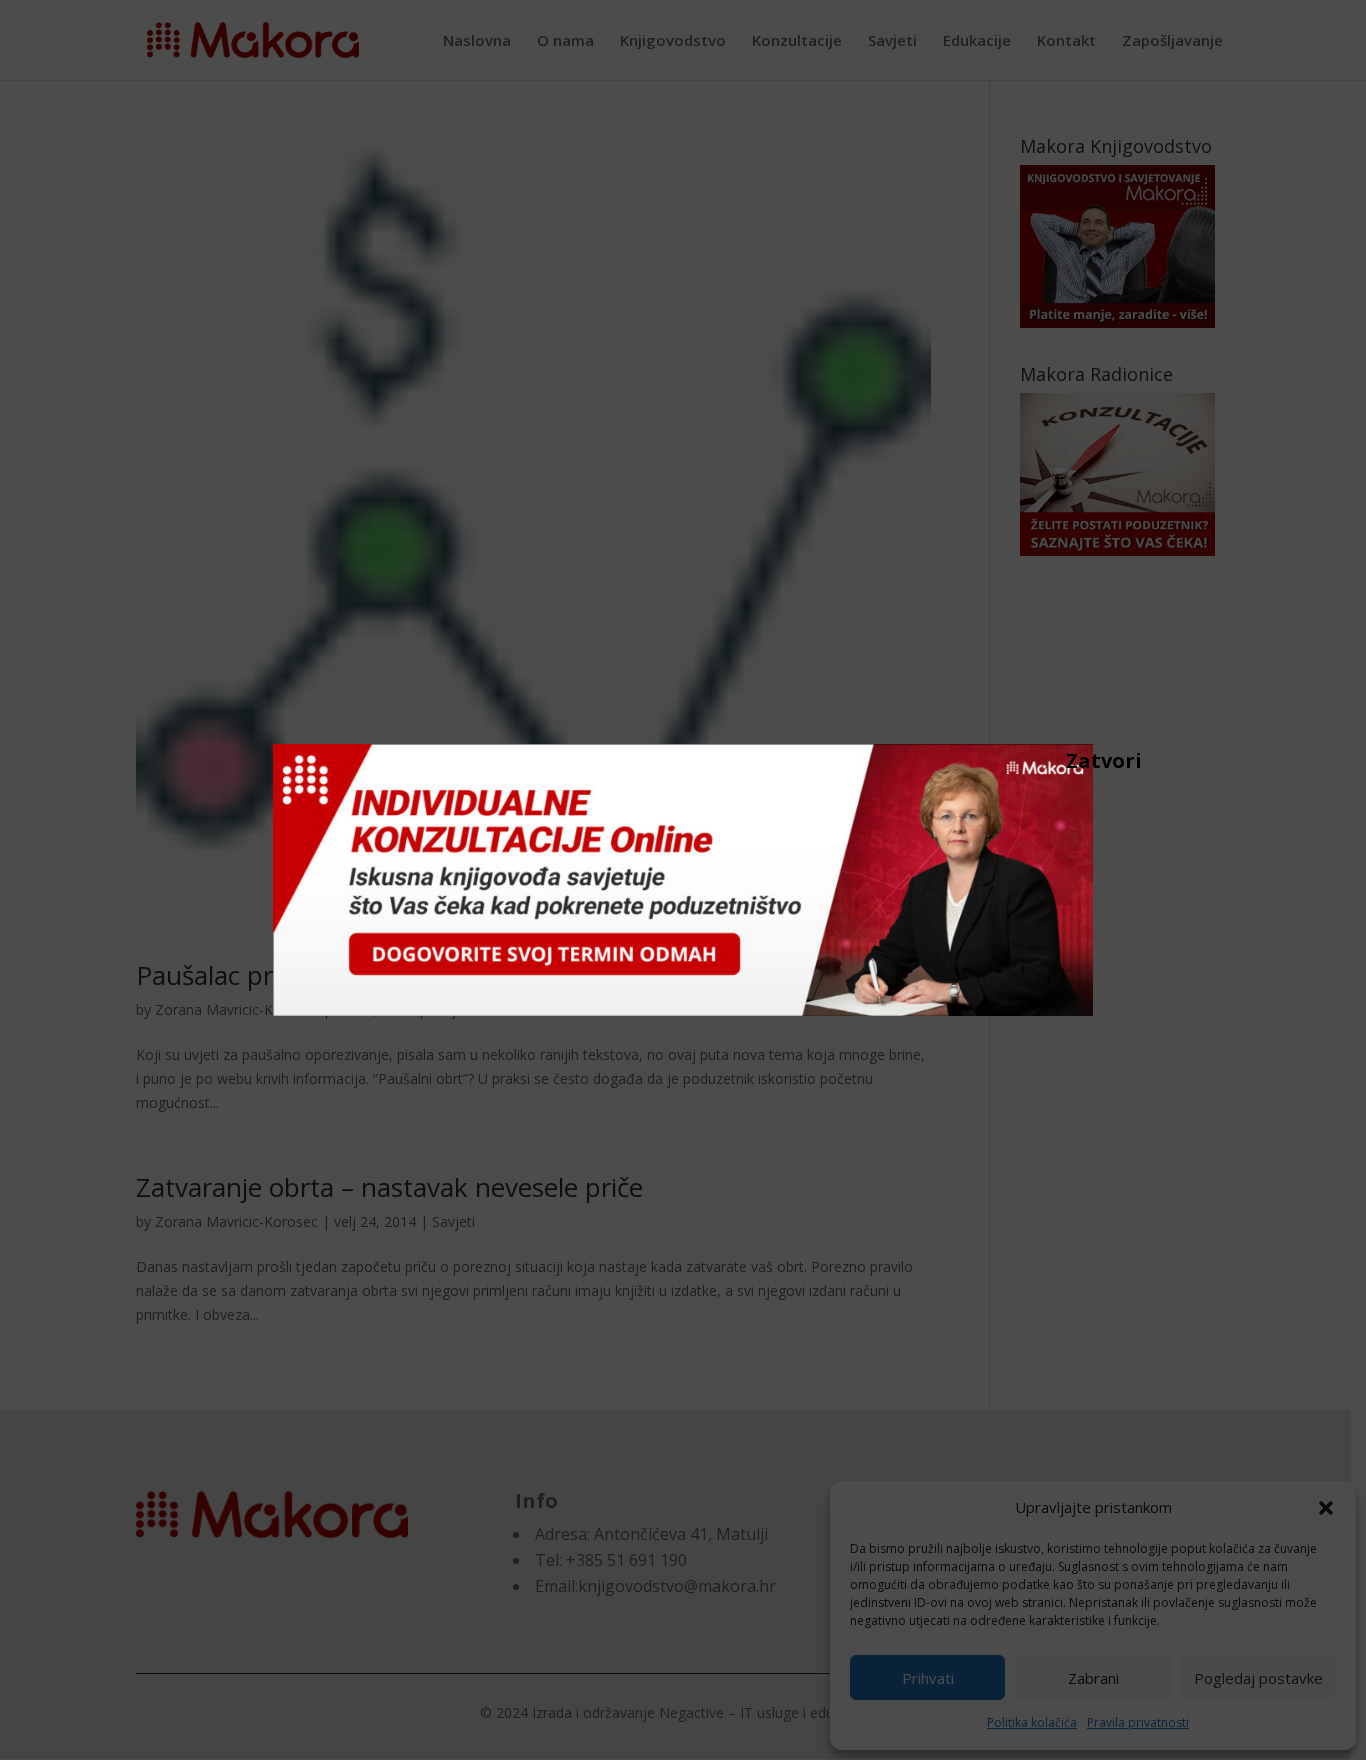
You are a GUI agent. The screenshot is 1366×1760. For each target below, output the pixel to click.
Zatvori (1076, 760)
